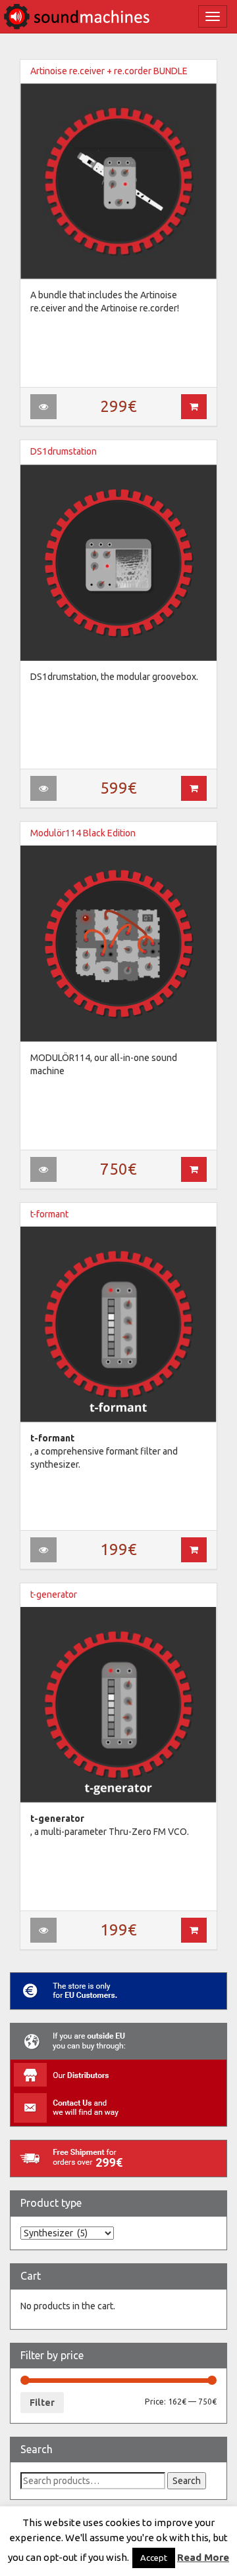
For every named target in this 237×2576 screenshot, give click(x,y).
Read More (203, 2557)
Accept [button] (154, 2558)
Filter (42, 2403)
